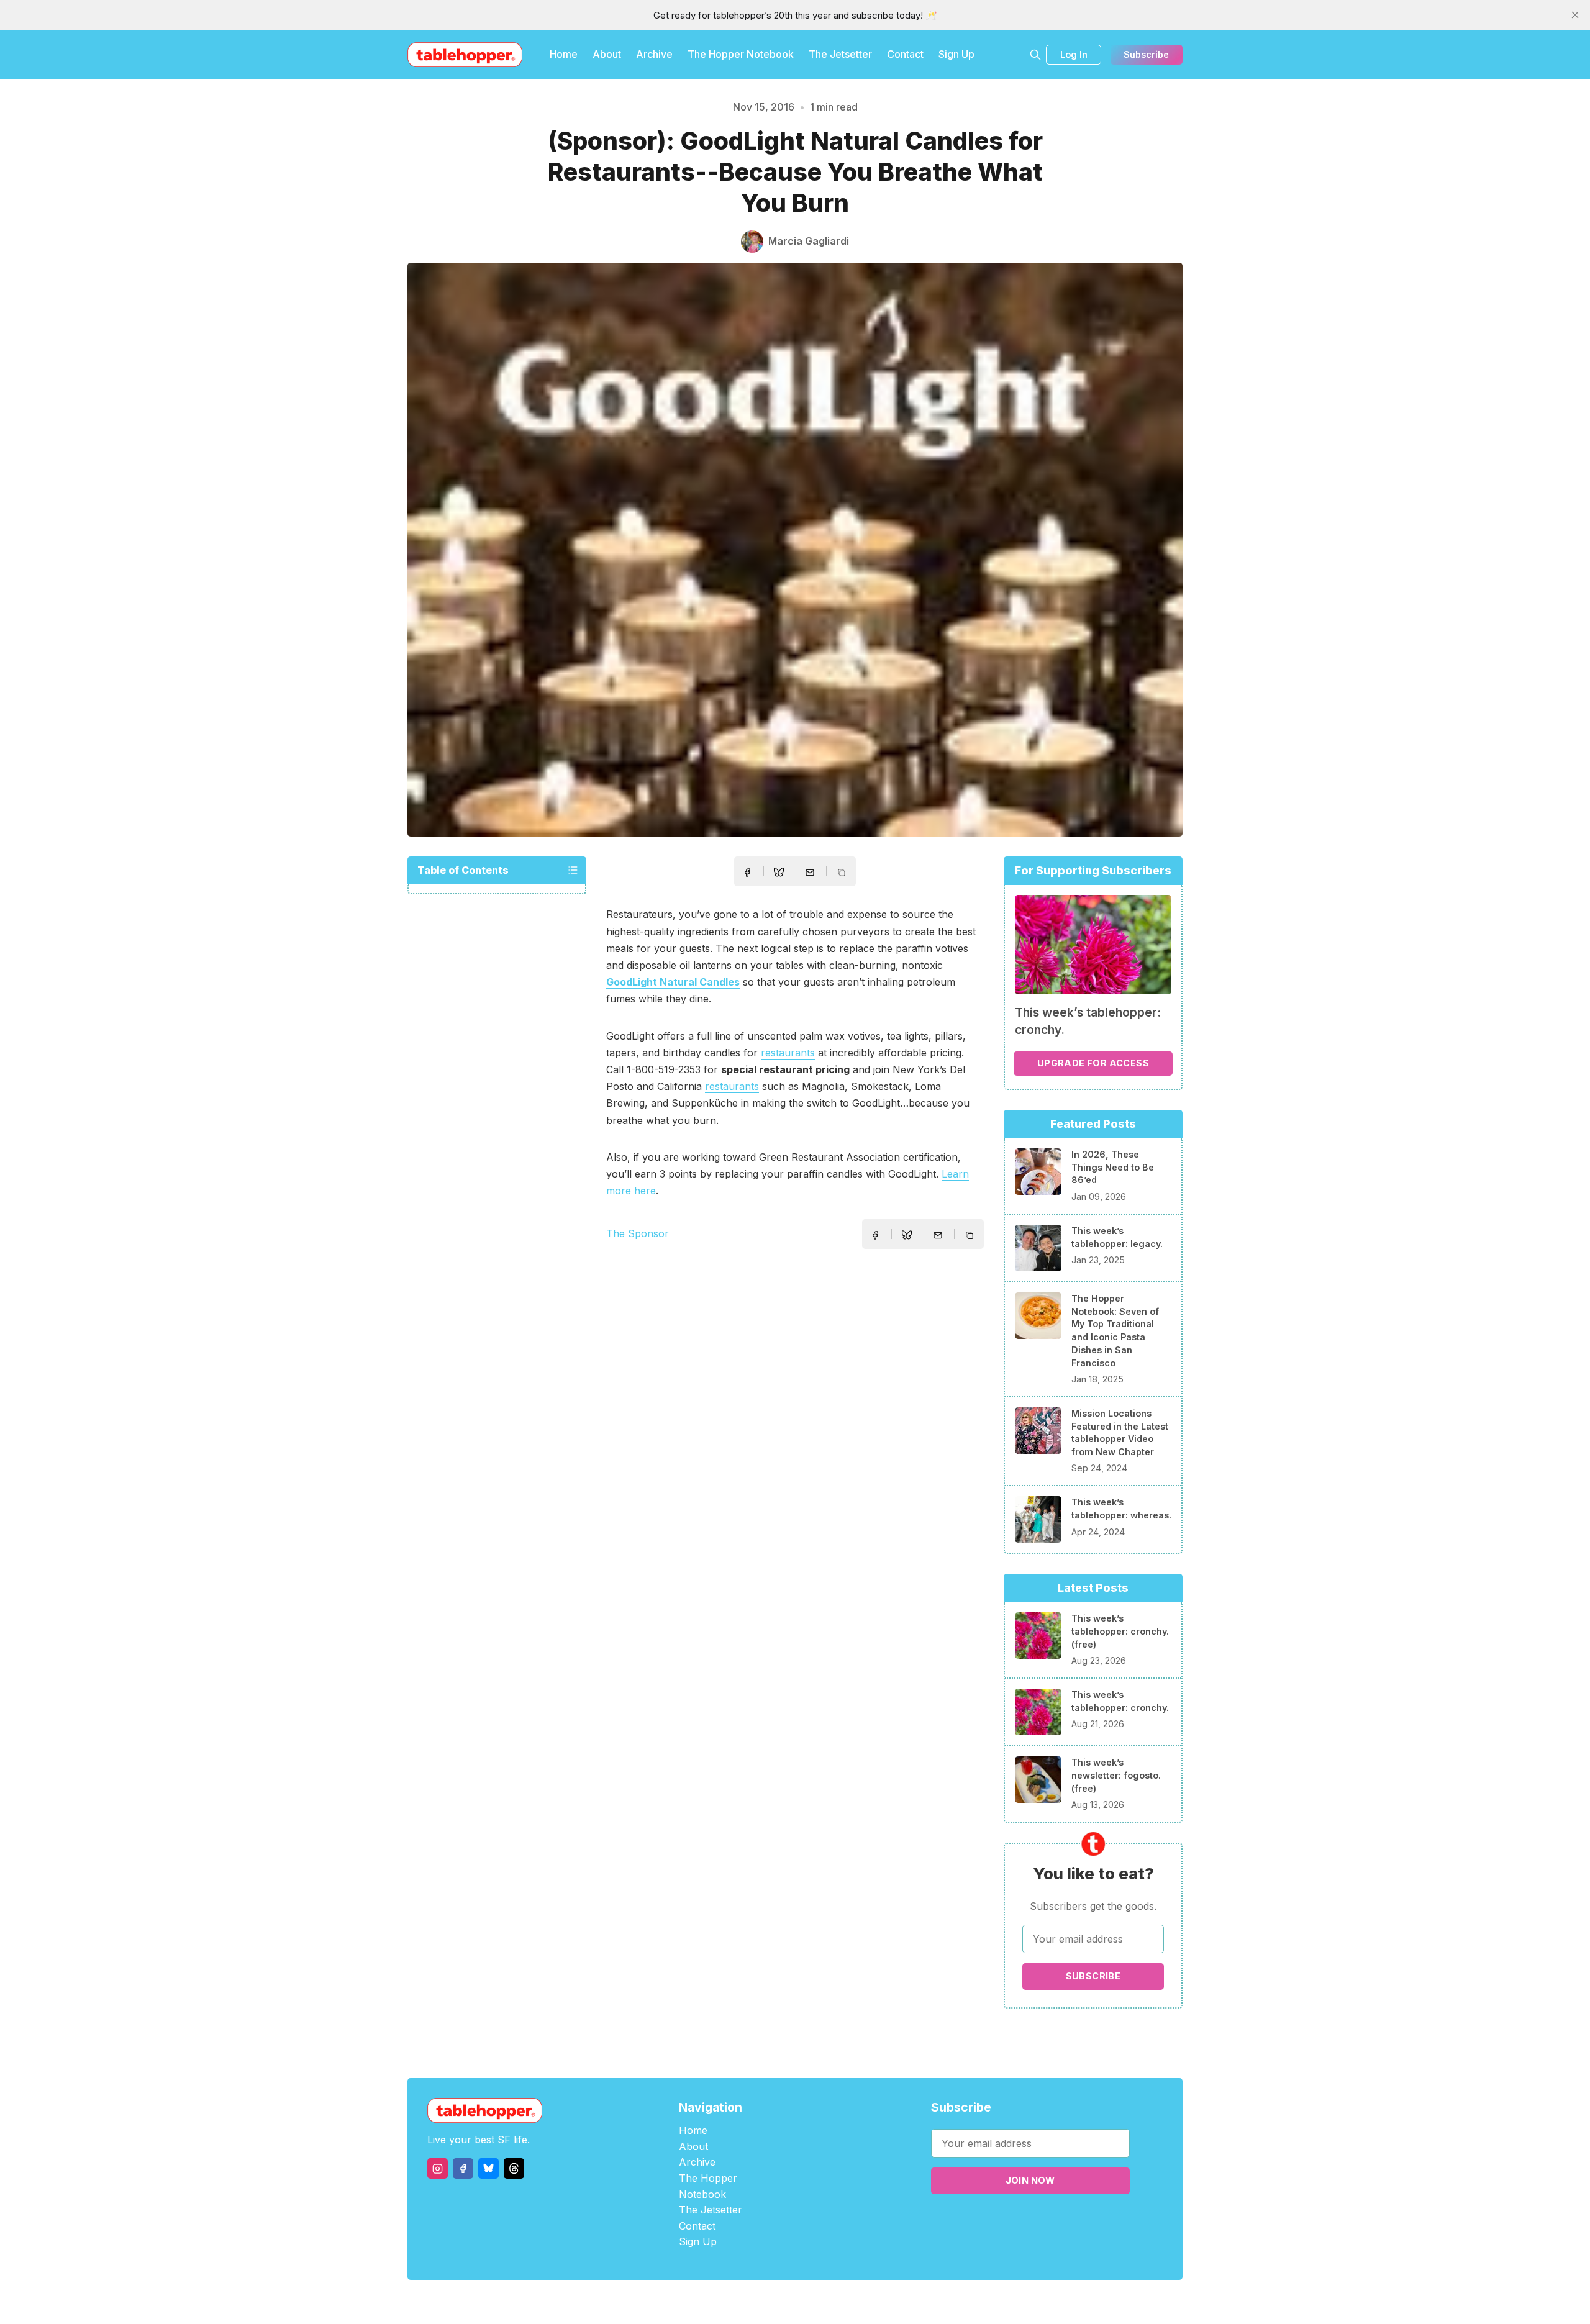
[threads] (514, 2168)
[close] (1575, 15)
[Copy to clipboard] (843, 874)
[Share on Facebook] (747, 873)
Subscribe (1146, 54)
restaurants (788, 1053)
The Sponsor (638, 1233)
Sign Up (956, 54)
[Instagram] (438, 2168)
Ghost (826, 2302)
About (607, 54)
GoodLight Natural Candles (673, 982)
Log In (1074, 54)
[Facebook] (463, 2168)
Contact (905, 54)
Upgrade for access (1093, 1063)
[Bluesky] (488, 2168)
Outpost (861, 2302)
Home (564, 54)
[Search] (1035, 55)
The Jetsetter (840, 54)
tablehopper (720, 2302)
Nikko (913, 2302)
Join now (1030, 2180)
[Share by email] (810, 873)
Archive (654, 54)
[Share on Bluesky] (779, 874)
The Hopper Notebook (741, 54)
